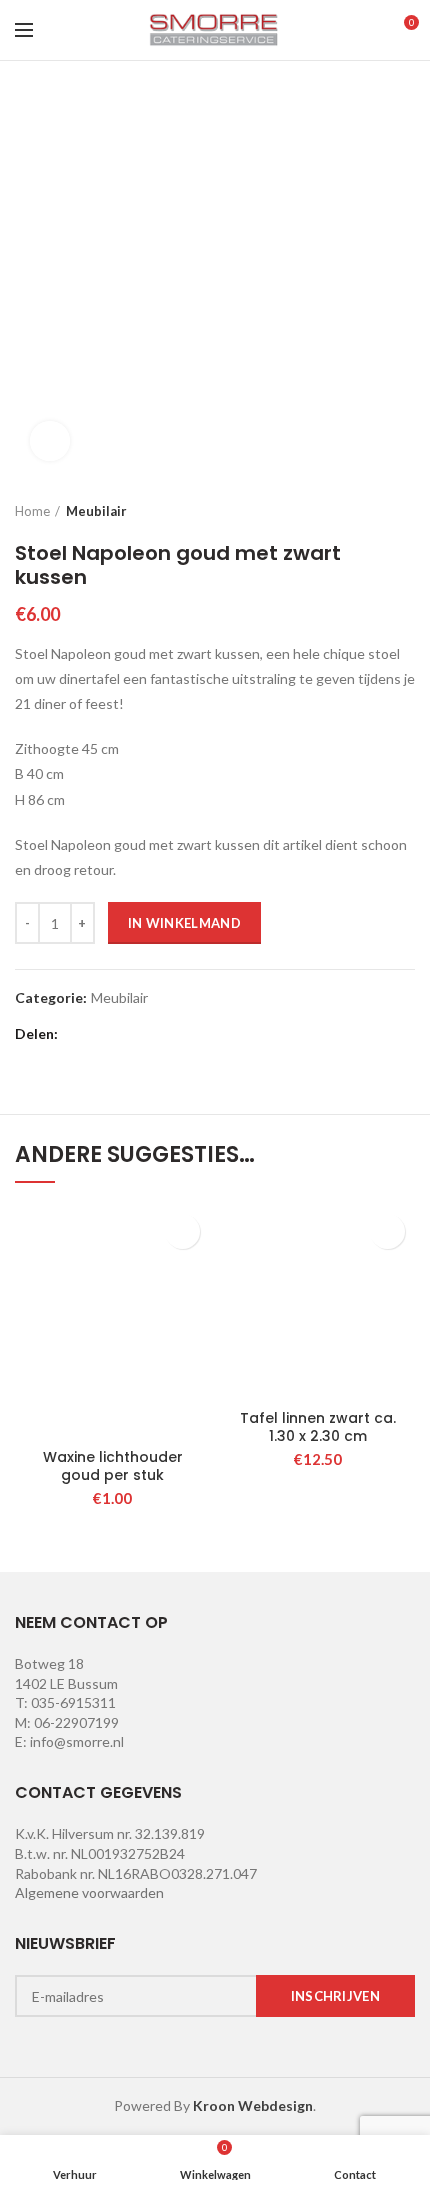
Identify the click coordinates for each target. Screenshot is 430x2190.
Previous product (365, 511)
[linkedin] (178, 1035)
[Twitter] (103, 1035)
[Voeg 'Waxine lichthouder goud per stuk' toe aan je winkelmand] (182, 1231)
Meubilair (96, 511)
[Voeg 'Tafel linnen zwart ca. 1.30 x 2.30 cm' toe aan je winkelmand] (387, 1231)
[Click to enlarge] (50, 441)
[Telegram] (228, 1035)
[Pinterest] (153, 1035)
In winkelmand (184, 923)
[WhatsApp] (203, 1035)
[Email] (128, 1035)
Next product (405, 511)
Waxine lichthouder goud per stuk (113, 1466)
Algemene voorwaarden (89, 1892)
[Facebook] (78, 1035)
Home (32, 511)
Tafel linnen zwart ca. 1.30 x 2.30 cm (318, 1427)
